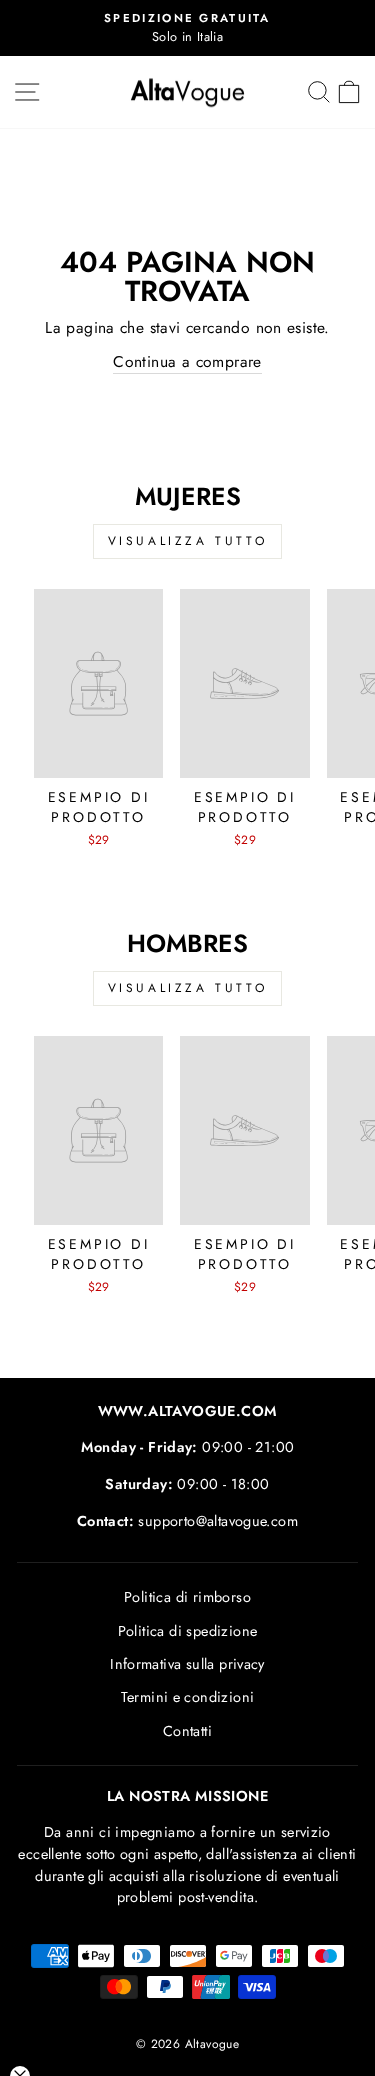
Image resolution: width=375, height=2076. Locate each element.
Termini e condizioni (188, 1697)
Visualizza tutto (188, 541)
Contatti (187, 1731)
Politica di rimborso (187, 1597)
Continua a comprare (187, 361)
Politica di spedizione (188, 1631)
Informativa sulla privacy (187, 1664)
